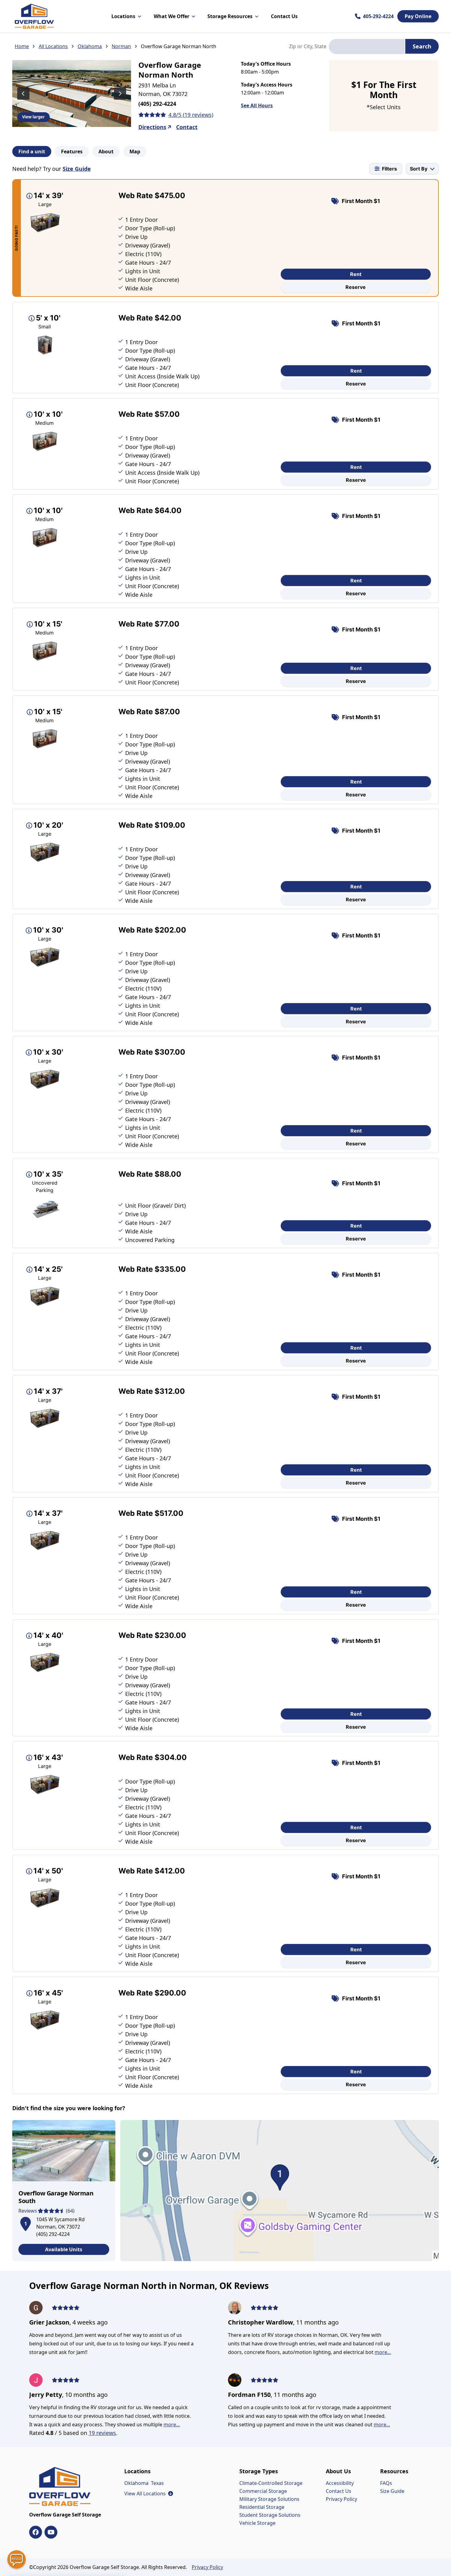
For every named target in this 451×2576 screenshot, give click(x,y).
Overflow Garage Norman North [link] (179, 46)
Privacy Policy (341, 2499)
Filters (389, 169)
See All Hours (257, 105)
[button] (25, 2223)
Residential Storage (262, 2507)
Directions (152, 127)
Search (422, 46)
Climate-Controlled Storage (271, 2483)
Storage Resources (230, 16)
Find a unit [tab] (32, 151)
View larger (33, 117)
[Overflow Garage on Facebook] (36, 2532)
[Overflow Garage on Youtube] (51, 2532)
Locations (123, 16)
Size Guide (77, 169)
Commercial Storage (263, 2491)
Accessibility (340, 2483)
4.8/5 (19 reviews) (191, 115)
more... (172, 2425)
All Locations (53, 46)
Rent (356, 274)
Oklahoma (90, 46)
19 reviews (102, 2433)
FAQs (386, 2483)
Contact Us (284, 16)
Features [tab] (72, 151)
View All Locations (149, 2494)
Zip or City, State (308, 46)
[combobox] (367, 46)
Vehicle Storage (257, 2523)
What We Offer (172, 16)
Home (22, 46)
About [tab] (106, 151)
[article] (64, 2191)
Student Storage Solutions (270, 2515)
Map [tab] (135, 151)
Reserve (356, 287)
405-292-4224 (378, 16)
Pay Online (418, 16)
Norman (121, 46)
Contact (187, 127)
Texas (157, 2483)
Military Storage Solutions (269, 2499)
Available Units (64, 2249)
